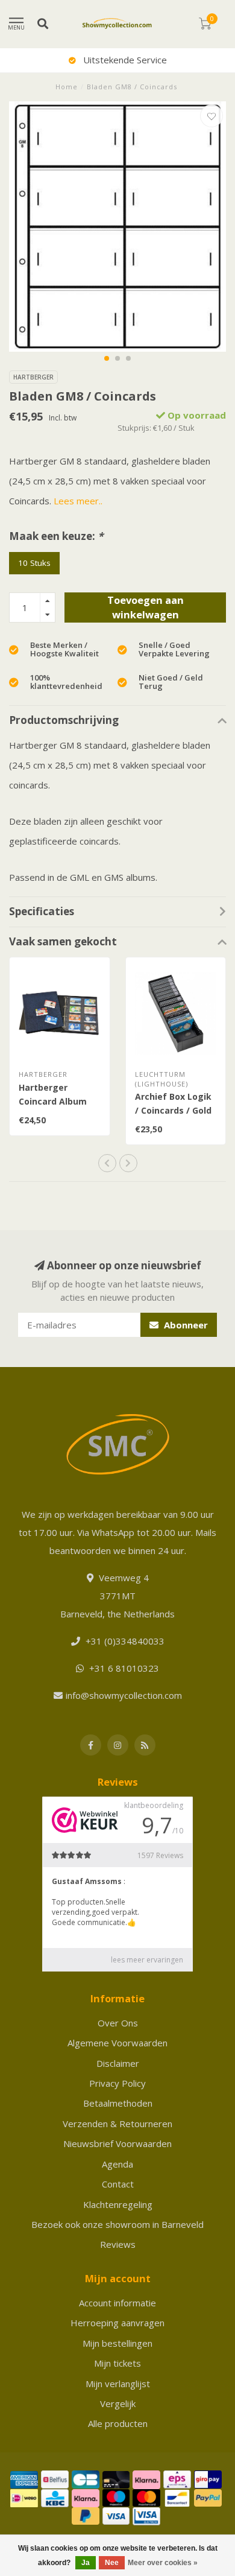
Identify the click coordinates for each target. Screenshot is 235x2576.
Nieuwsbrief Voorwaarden (117, 2143)
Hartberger (33, 377)
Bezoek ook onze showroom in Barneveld (117, 2224)
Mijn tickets (117, 2363)
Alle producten (118, 2423)
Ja (86, 2563)
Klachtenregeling (118, 2204)
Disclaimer (118, 2063)
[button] (107, 358)
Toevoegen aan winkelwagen (146, 607)
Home (67, 87)
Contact (118, 2184)
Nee (112, 2563)
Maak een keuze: (56, 536)
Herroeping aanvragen (117, 2323)
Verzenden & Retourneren (117, 2124)
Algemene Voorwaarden (117, 2043)
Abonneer (185, 1325)
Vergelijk (118, 2403)
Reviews (118, 2244)
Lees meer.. (78, 501)
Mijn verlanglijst (118, 2384)
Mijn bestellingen (117, 2343)
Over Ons (118, 2023)
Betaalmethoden (118, 2103)
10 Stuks (34, 563)
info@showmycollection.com (124, 1695)
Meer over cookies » (163, 2563)
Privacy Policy (117, 2083)
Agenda (117, 2164)
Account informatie (117, 2303)
